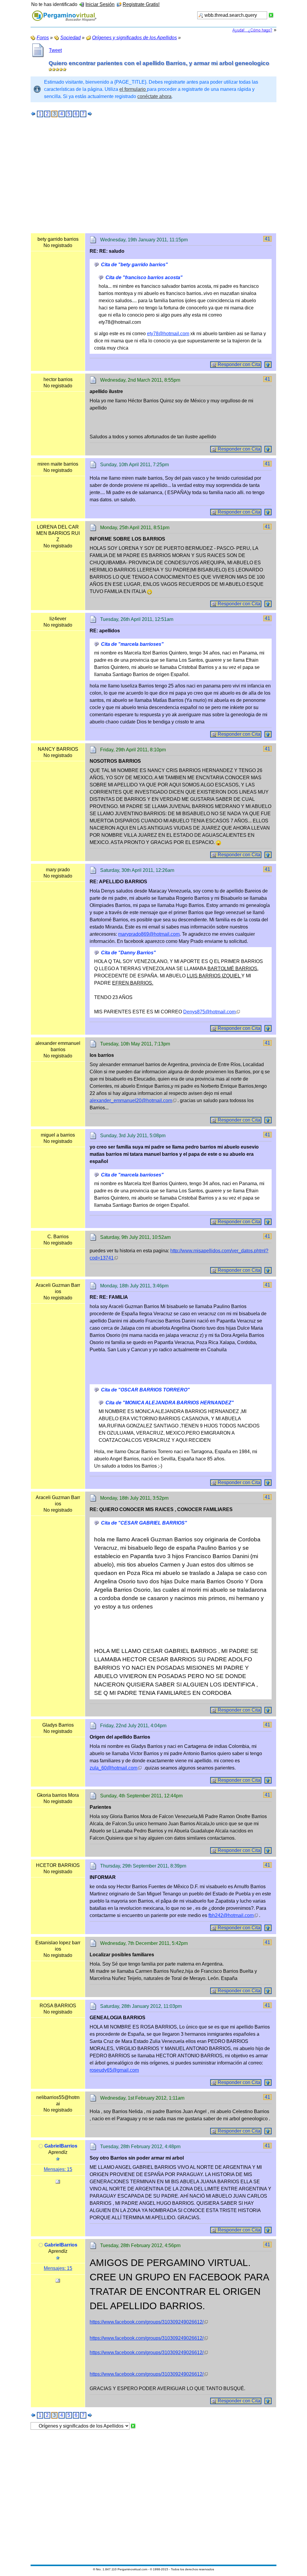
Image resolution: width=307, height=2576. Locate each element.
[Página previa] (33, 114)
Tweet (55, 50)
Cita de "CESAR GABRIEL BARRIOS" (144, 1523)
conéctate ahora (154, 96)
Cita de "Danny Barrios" (128, 953)
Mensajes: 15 (58, 2169)
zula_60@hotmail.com (113, 1768)
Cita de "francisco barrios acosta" (144, 277)
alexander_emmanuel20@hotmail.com (131, 1100)
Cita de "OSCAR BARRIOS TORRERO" (145, 1390)
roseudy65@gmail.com (114, 2070)
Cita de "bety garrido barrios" (134, 265)
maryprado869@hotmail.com (149, 934)
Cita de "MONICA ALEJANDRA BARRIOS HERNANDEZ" (170, 1403)
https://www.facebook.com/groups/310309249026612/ (147, 2322)
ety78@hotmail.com (168, 334)
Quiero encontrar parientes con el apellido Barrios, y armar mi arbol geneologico (159, 63)
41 (267, 239)
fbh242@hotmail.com (231, 1915)
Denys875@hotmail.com (209, 1012)
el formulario (133, 89)
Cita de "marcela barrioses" (132, 644)
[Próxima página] (90, 114)
